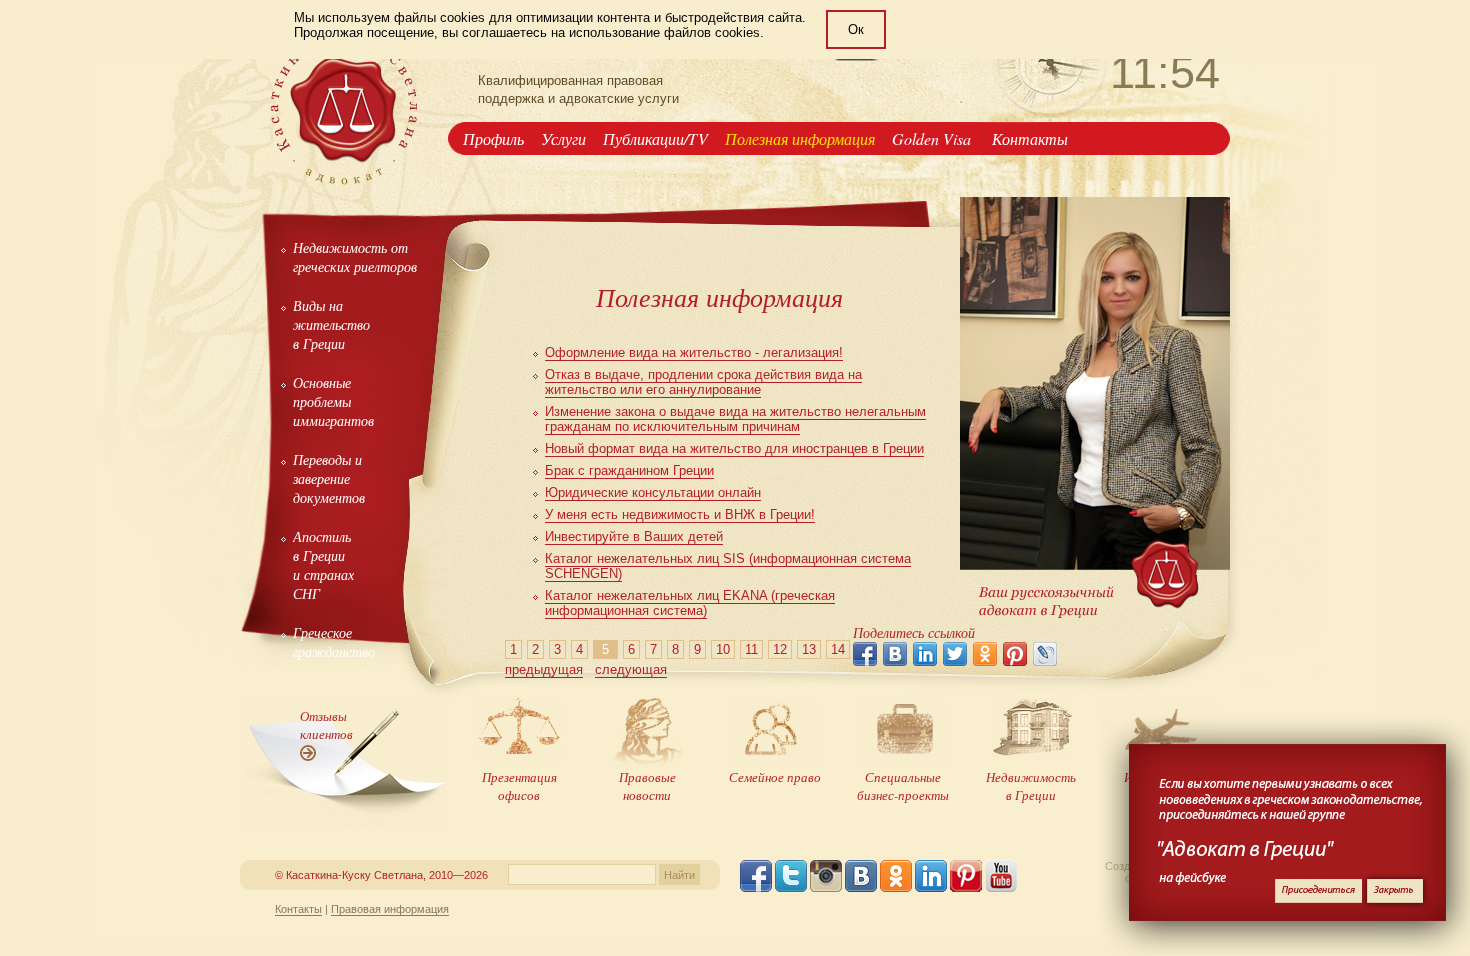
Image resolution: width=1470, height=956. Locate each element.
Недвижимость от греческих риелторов (355, 257)
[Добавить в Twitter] (955, 654)
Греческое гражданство (334, 642)
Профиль (493, 138)
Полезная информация (800, 138)
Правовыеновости (647, 786)
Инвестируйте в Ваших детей (634, 536)
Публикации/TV (655, 138)
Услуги (563, 138)
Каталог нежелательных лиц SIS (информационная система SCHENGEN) (728, 566)
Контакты (1030, 138)
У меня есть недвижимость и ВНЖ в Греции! (680, 514)
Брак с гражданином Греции (629, 470)
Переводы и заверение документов (329, 478)
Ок (856, 29)
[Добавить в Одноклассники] (985, 654)
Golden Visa (933, 138)
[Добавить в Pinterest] (1015, 654)
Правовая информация (390, 909)
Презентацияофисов (519, 786)
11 (751, 649)
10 (723, 649)
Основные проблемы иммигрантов (333, 401)
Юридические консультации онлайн (653, 492)
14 (838, 649)
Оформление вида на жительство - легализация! (694, 352)
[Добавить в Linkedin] (925, 654)
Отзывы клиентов (326, 725)
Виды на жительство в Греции (331, 324)
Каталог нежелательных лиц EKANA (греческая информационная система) (690, 603)
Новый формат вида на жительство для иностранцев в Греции (734, 448)
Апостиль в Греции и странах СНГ (323, 565)
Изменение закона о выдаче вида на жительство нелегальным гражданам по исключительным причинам (735, 419)
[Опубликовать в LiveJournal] (1045, 654)
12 (780, 649)
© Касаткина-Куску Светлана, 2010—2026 (381, 875)
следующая (631, 669)
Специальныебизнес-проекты (903, 786)
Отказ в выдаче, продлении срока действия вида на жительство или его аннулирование (703, 382)
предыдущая (544, 669)
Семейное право (775, 777)
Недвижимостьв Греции (1031, 786)
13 (809, 649)
